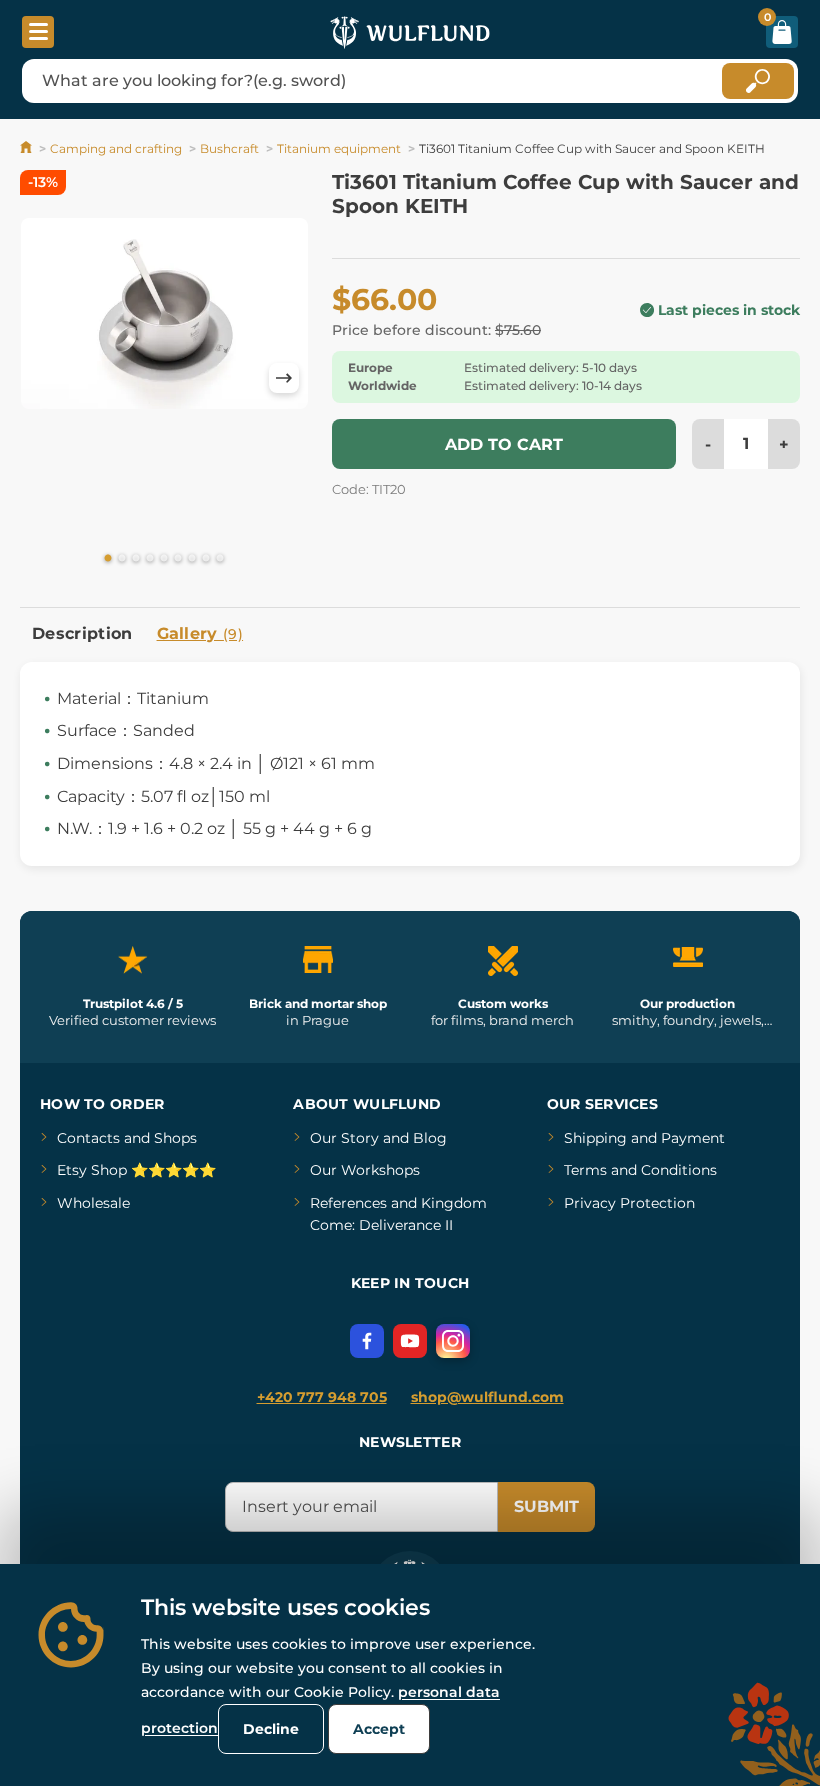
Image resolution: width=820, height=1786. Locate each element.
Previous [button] (45, 378)
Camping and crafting (116, 148)
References (348, 1203)
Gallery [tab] (200, 633)
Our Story (344, 1138)
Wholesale (93, 1203)
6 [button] (178, 559)
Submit (546, 1506)
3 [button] (136, 559)
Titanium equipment (339, 148)
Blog (430, 1138)
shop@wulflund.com (487, 1397)
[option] (164, 313)
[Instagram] (453, 1341)
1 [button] (108, 559)
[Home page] (27, 148)
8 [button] (206, 559)
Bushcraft (229, 148)
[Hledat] (758, 81)
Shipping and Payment (644, 1138)
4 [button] (150, 559)
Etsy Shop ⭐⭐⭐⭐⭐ (136, 1170)
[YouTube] (410, 1341)
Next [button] (284, 378)
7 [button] (192, 559)
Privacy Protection (629, 1203)
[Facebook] (367, 1341)
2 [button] (122, 559)
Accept (379, 1729)
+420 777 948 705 (322, 1397)
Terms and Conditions (640, 1170)
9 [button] (220, 559)
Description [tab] (82, 633)
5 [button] (164, 559)
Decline (271, 1729)
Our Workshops (365, 1170)
